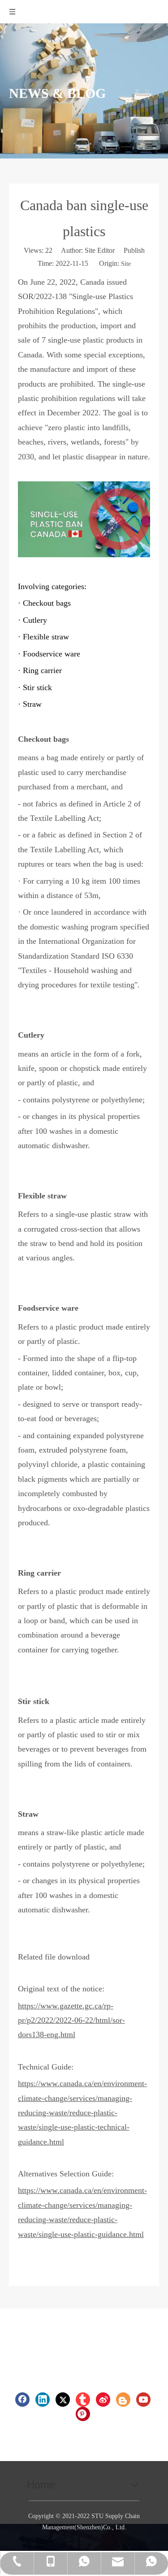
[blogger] (123, 2400)
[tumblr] (83, 2400)
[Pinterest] (83, 2414)
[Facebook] (22, 2400)
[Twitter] (63, 2400)
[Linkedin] (43, 2400)
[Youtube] (143, 2400)
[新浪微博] (103, 2400)
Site (126, 264)
